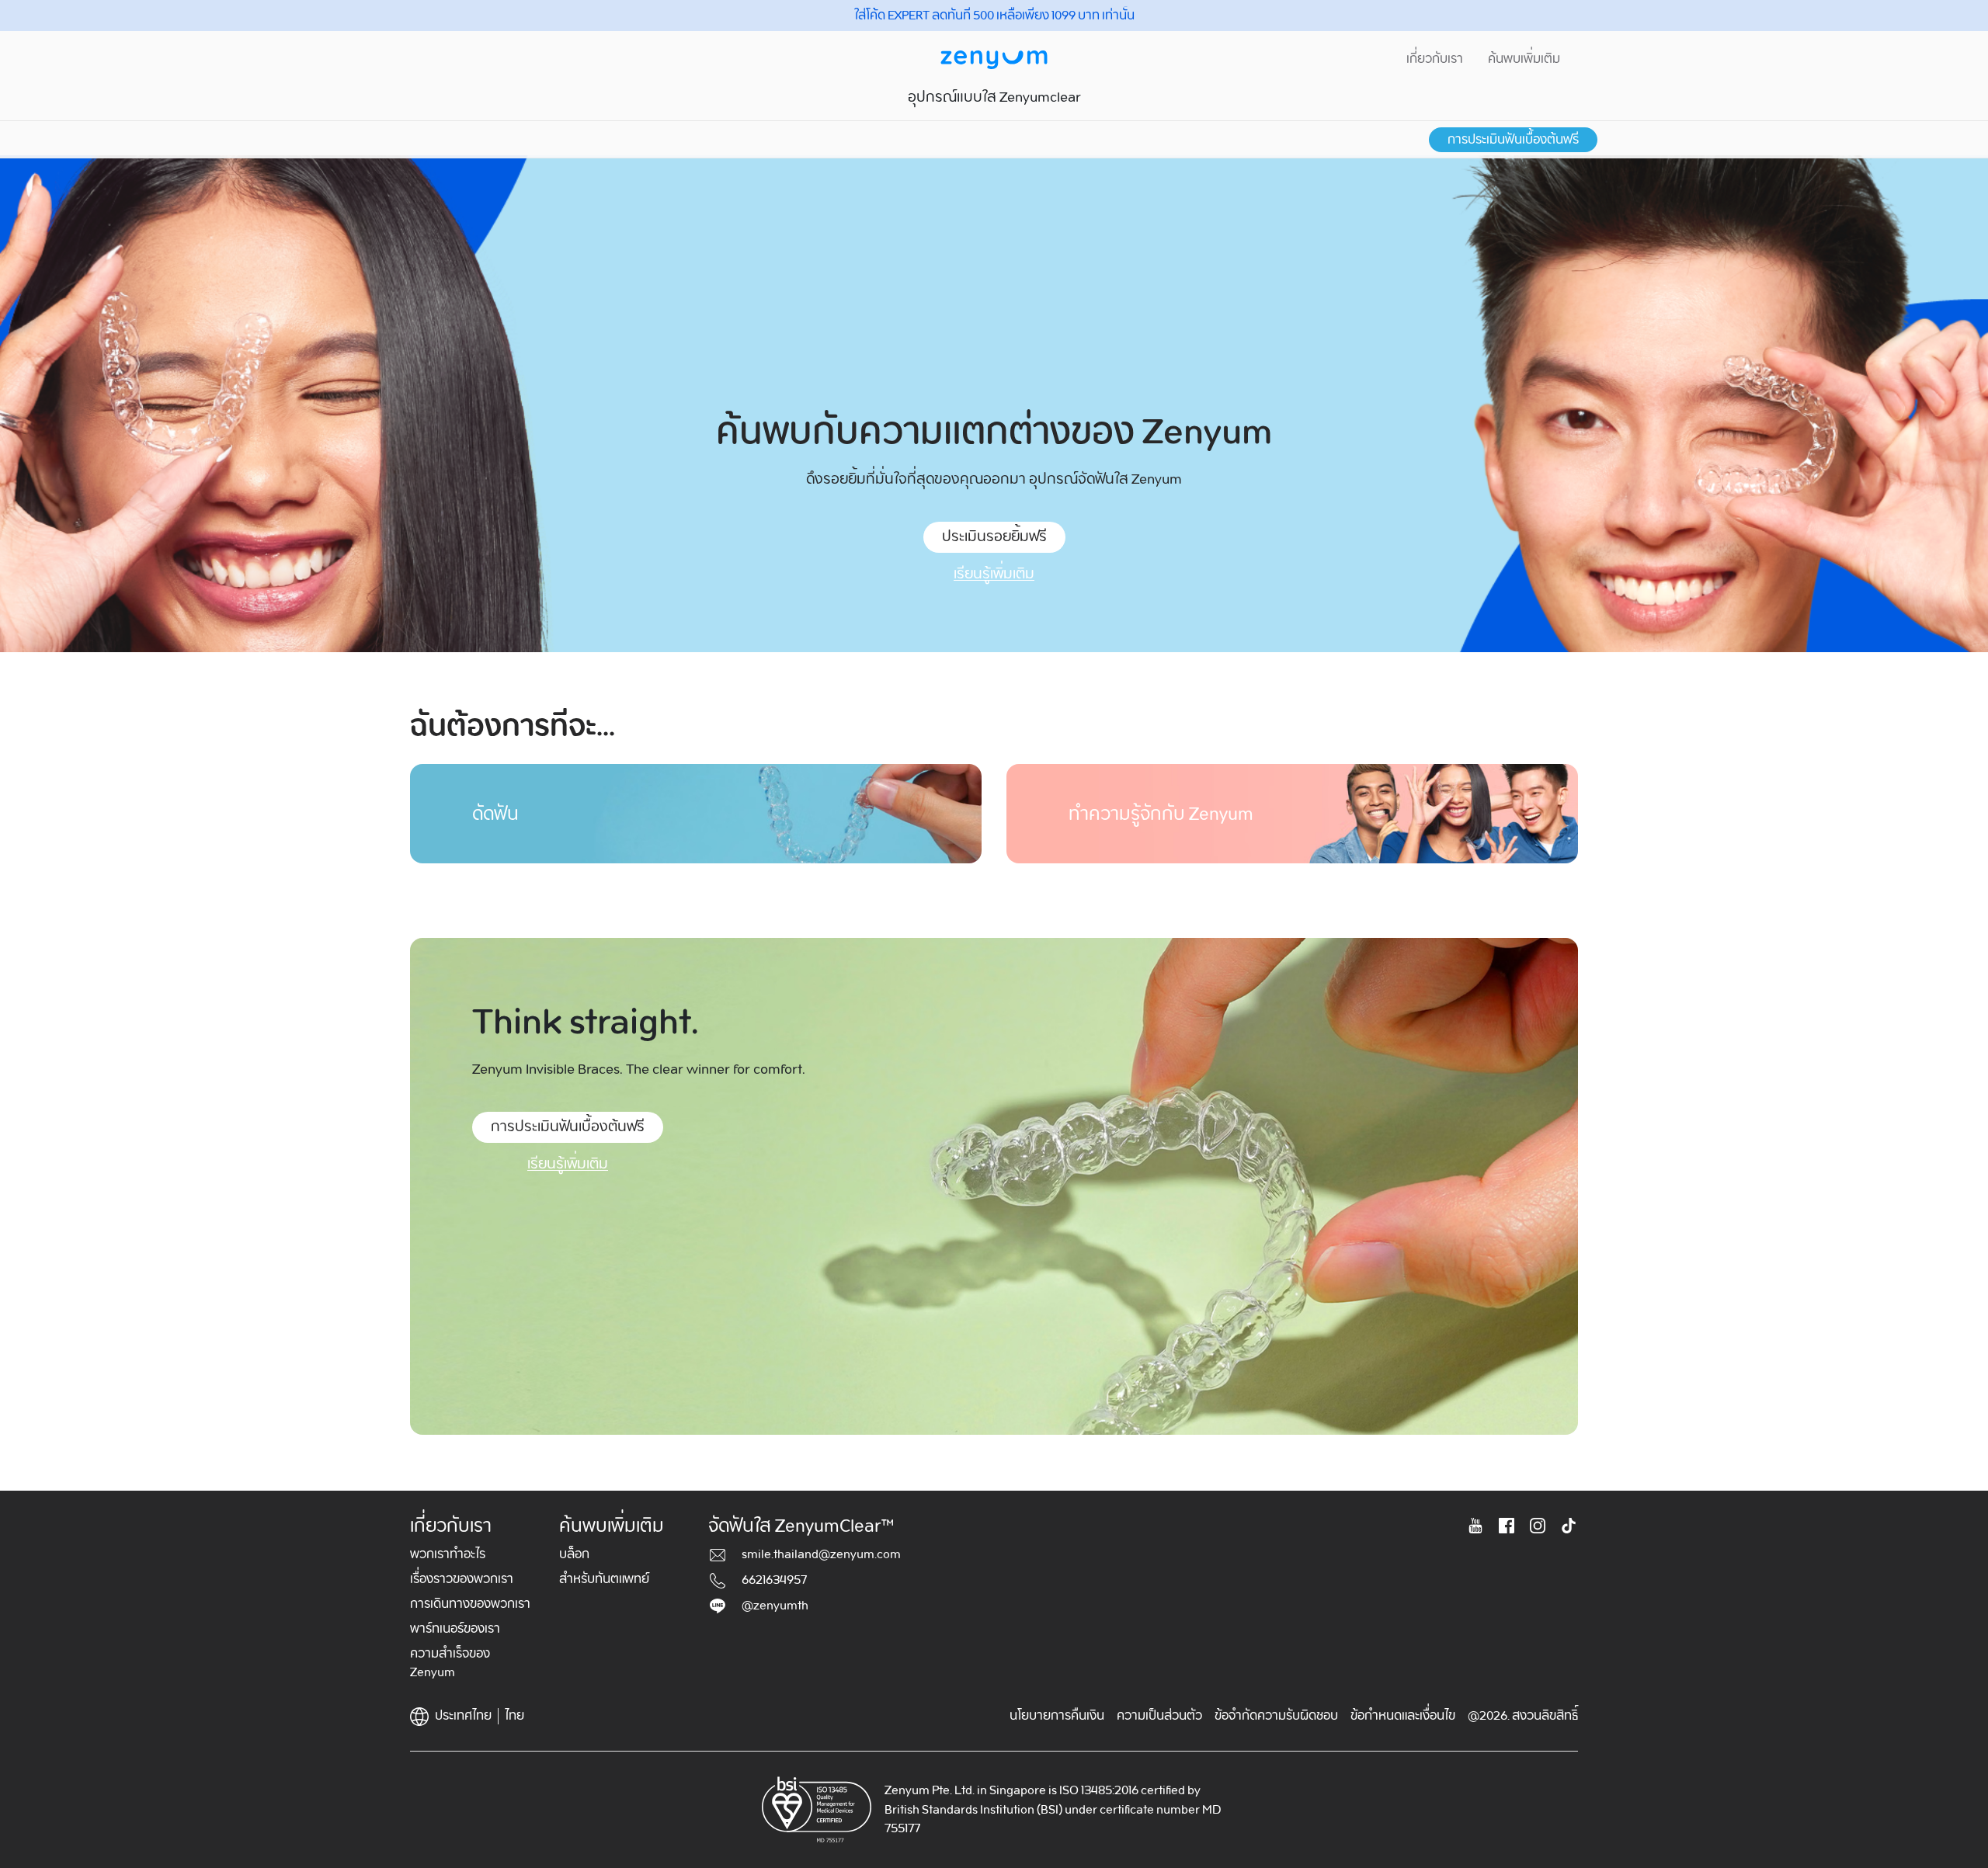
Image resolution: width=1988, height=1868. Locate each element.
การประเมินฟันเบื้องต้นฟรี (1513, 140)
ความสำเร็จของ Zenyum (450, 1663)
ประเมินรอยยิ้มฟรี (994, 537)
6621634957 (774, 1580)
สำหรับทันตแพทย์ (604, 1579)
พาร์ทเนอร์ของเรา (455, 1629)
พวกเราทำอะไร (448, 1554)
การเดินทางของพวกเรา (470, 1604)
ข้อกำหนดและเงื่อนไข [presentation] (1403, 1716)
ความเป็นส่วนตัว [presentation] (1159, 1716)
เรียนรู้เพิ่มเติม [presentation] (568, 1164)
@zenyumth (775, 1606)
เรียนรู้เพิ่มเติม (994, 574)
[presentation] (696, 814)
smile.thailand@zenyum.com (821, 1554)
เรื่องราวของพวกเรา (462, 1579)
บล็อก (574, 1554)
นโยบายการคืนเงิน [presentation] (1057, 1716)
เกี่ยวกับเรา (1435, 59)
